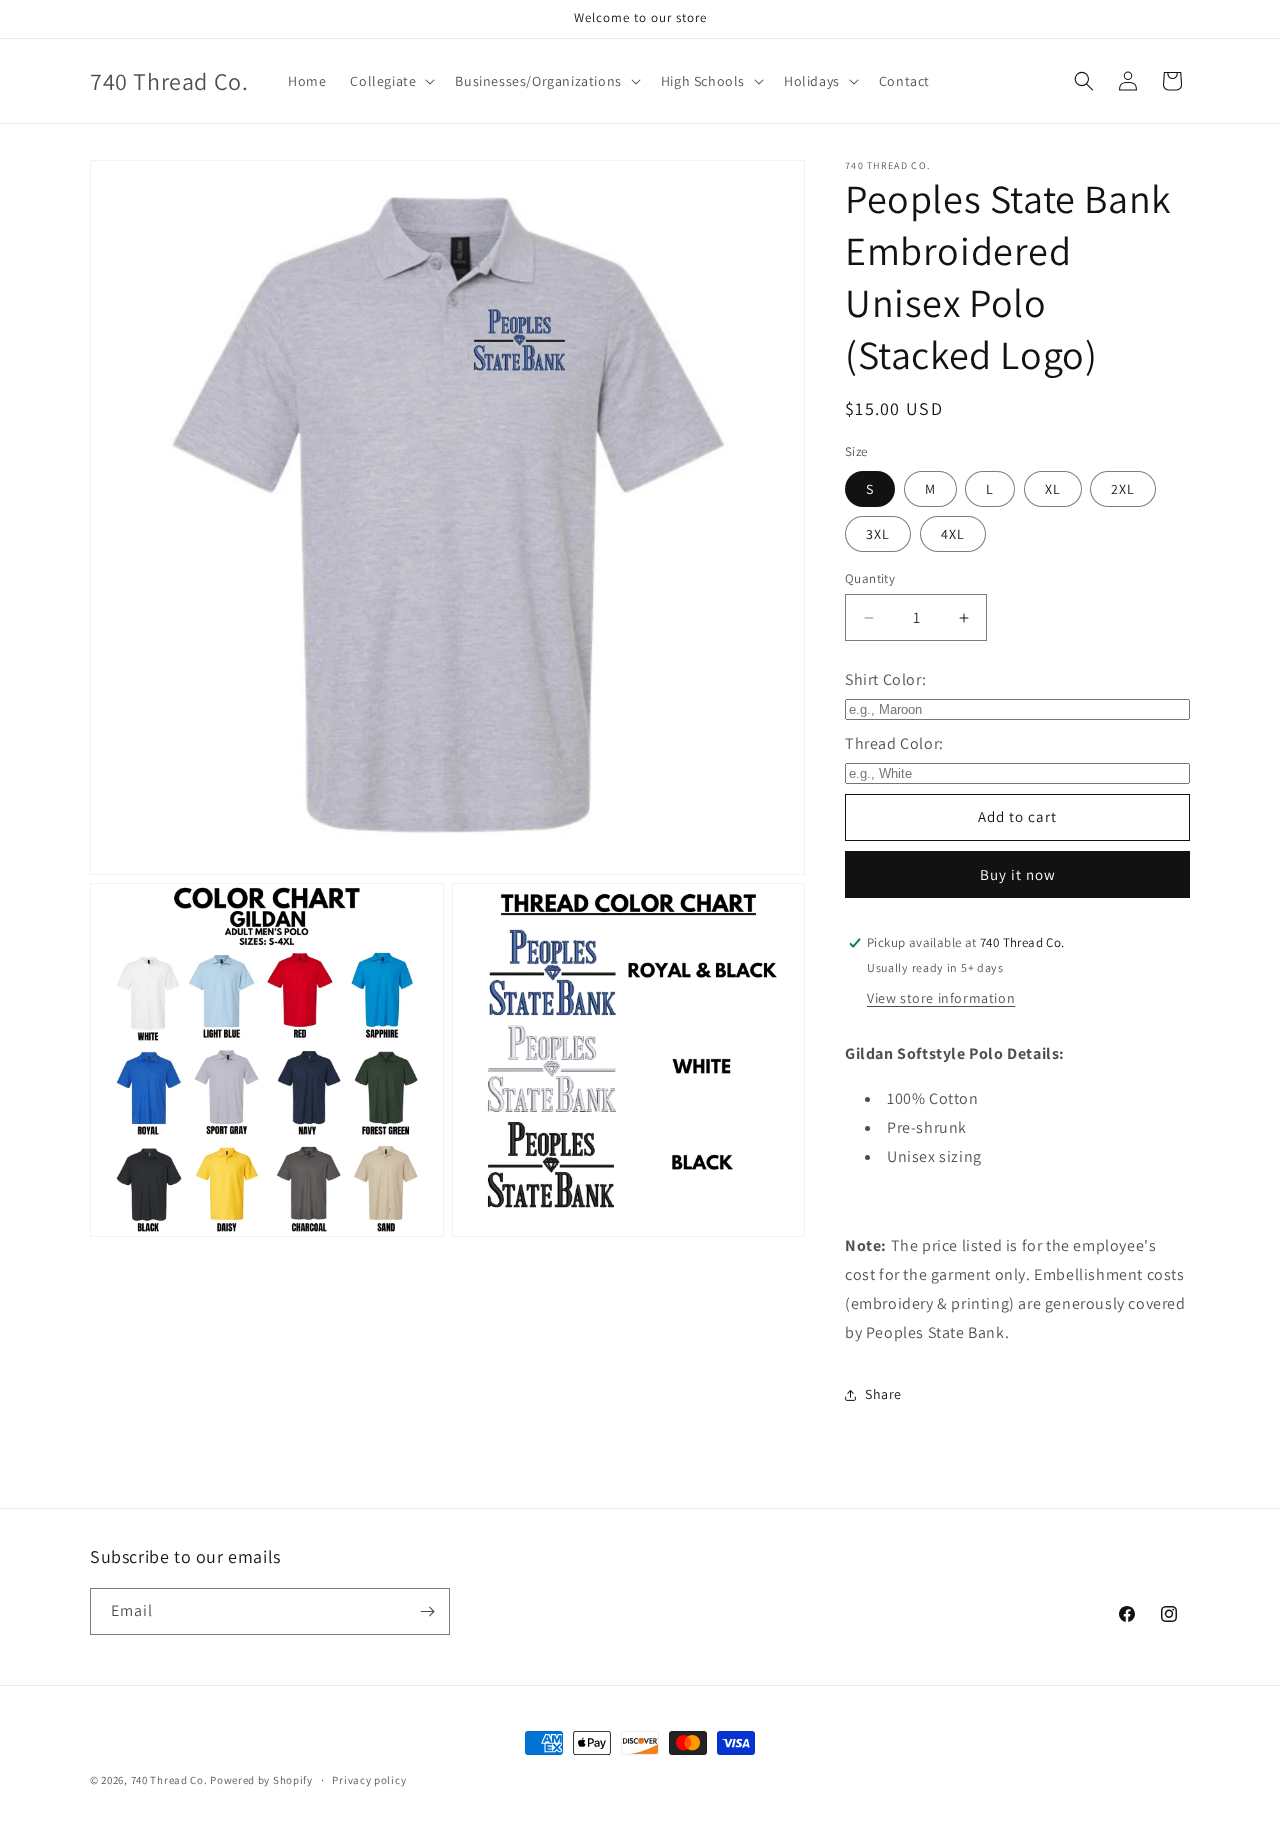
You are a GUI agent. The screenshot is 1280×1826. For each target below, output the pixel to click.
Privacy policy (369, 1780)
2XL (1123, 489)
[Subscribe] (427, 1611)
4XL (953, 534)
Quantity (870, 578)
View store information (941, 998)
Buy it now (1018, 874)
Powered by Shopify (261, 1780)
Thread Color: (894, 743)
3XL (878, 534)
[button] (390, 81)
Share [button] (883, 1394)
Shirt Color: (885, 679)
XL (1053, 489)
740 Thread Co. (169, 1780)
